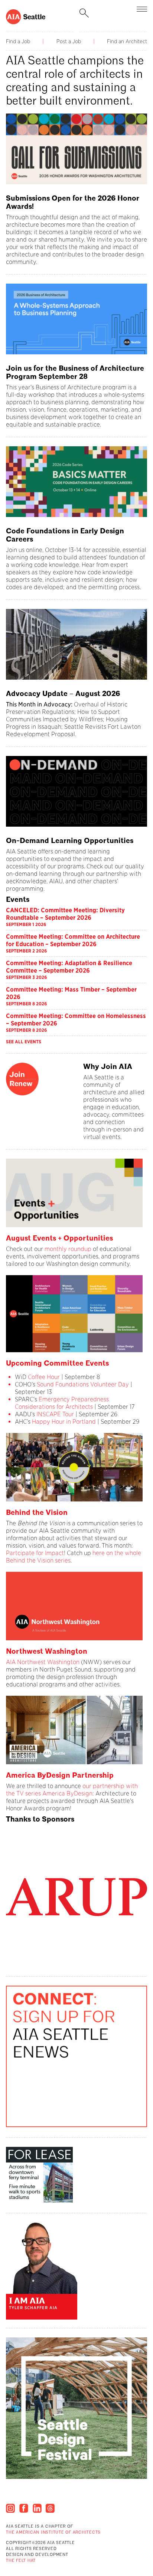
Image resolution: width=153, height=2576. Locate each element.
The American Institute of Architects (53, 2533)
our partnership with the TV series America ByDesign (72, 1790)
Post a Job (69, 41)
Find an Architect (127, 41)
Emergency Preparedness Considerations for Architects (62, 1403)
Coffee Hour (44, 1377)
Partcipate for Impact (35, 1553)
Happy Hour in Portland (64, 1422)
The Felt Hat (21, 2561)
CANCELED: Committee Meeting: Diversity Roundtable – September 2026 (65, 914)
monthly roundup (68, 1249)
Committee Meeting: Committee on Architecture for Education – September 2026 (73, 940)
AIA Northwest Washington (43, 1662)
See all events (24, 1042)
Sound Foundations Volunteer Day (83, 1384)
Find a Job (18, 41)
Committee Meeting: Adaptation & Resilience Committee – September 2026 (69, 967)
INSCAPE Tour (56, 1414)
